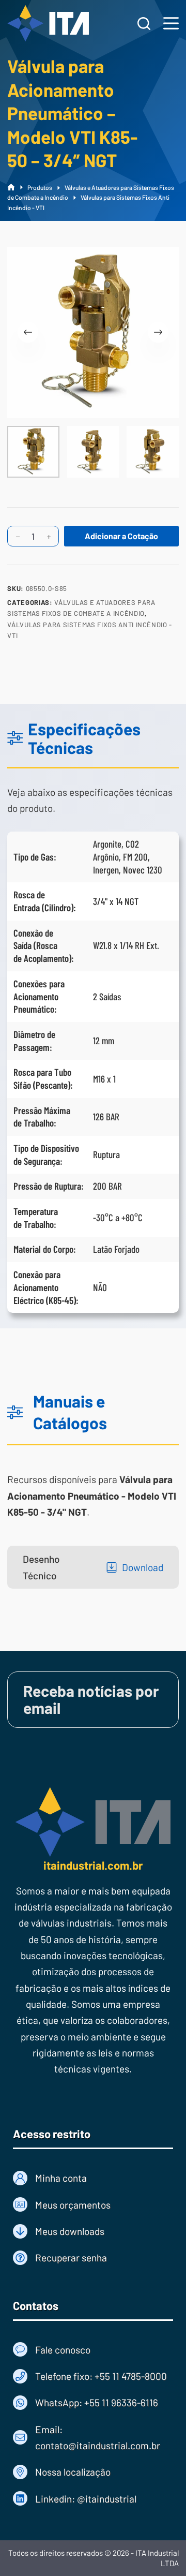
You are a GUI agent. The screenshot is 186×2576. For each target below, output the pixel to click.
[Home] (11, 188)
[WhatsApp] (93, 2402)
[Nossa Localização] (93, 2472)
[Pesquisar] (144, 24)
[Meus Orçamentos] (93, 2205)
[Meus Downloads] (93, 2231)
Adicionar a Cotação (121, 536)
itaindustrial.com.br (93, 1865)
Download (143, 1567)
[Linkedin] (93, 2499)
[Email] (93, 2438)
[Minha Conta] (93, 2178)
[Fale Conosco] (93, 2350)
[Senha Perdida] (93, 2257)
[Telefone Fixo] (93, 2376)
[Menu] (171, 23)
